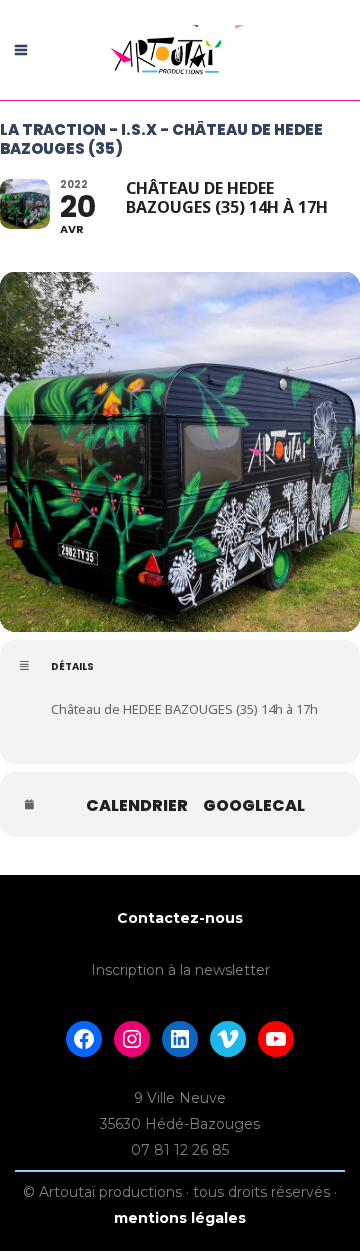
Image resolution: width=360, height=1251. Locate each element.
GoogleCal (254, 806)
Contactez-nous (180, 918)
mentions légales (180, 1218)
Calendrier (137, 806)
